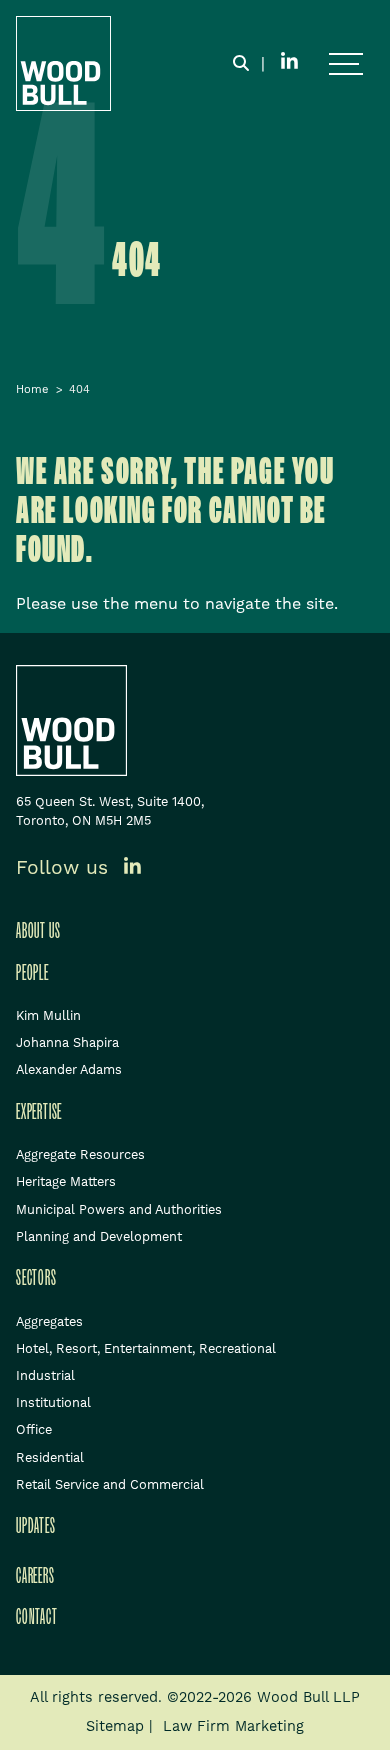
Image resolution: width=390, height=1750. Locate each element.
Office (34, 1429)
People (32, 973)
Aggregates (49, 1321)
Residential (50, 1457)
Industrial (45, 1375)
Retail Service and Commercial (110, 1484)
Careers (35, 1576)
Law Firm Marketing (233, 1726)
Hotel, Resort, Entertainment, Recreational (146, 1348)
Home (32, 389)
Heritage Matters (66, 1181)
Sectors (36, 1278)
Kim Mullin (48, 1015)
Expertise (39, 1112)
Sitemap (115, 1726)
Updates (36, 1526)
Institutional (53, 1402)
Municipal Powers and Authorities (119, 1209)
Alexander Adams (69, 1069)
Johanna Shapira (67, 1042)
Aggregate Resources (80, 1154)
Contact (37, 1617)
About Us (38, 931)
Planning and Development (99, 1236)
